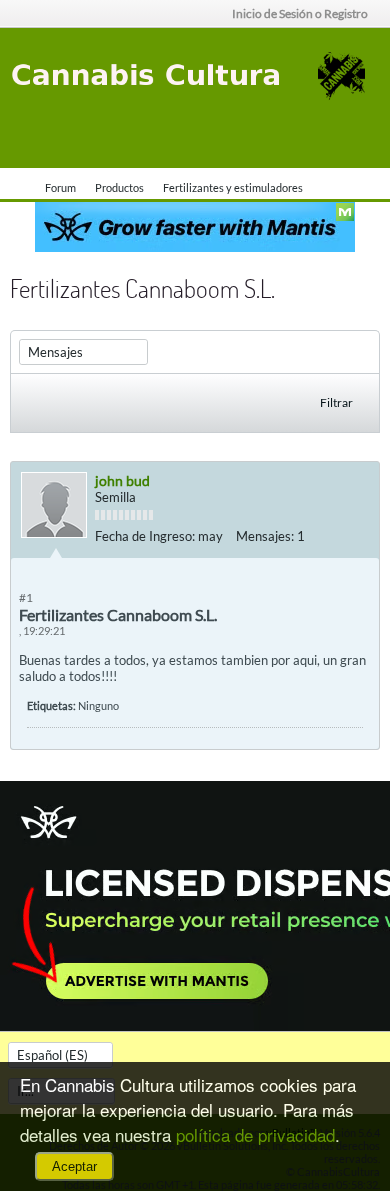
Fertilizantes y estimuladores (233, 187)
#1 (26, 597)
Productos (119, 187)
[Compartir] (359, 536)
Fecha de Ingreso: (145, 536)
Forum (60, 187)
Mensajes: (265, 536)
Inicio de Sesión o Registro (300, 13)
